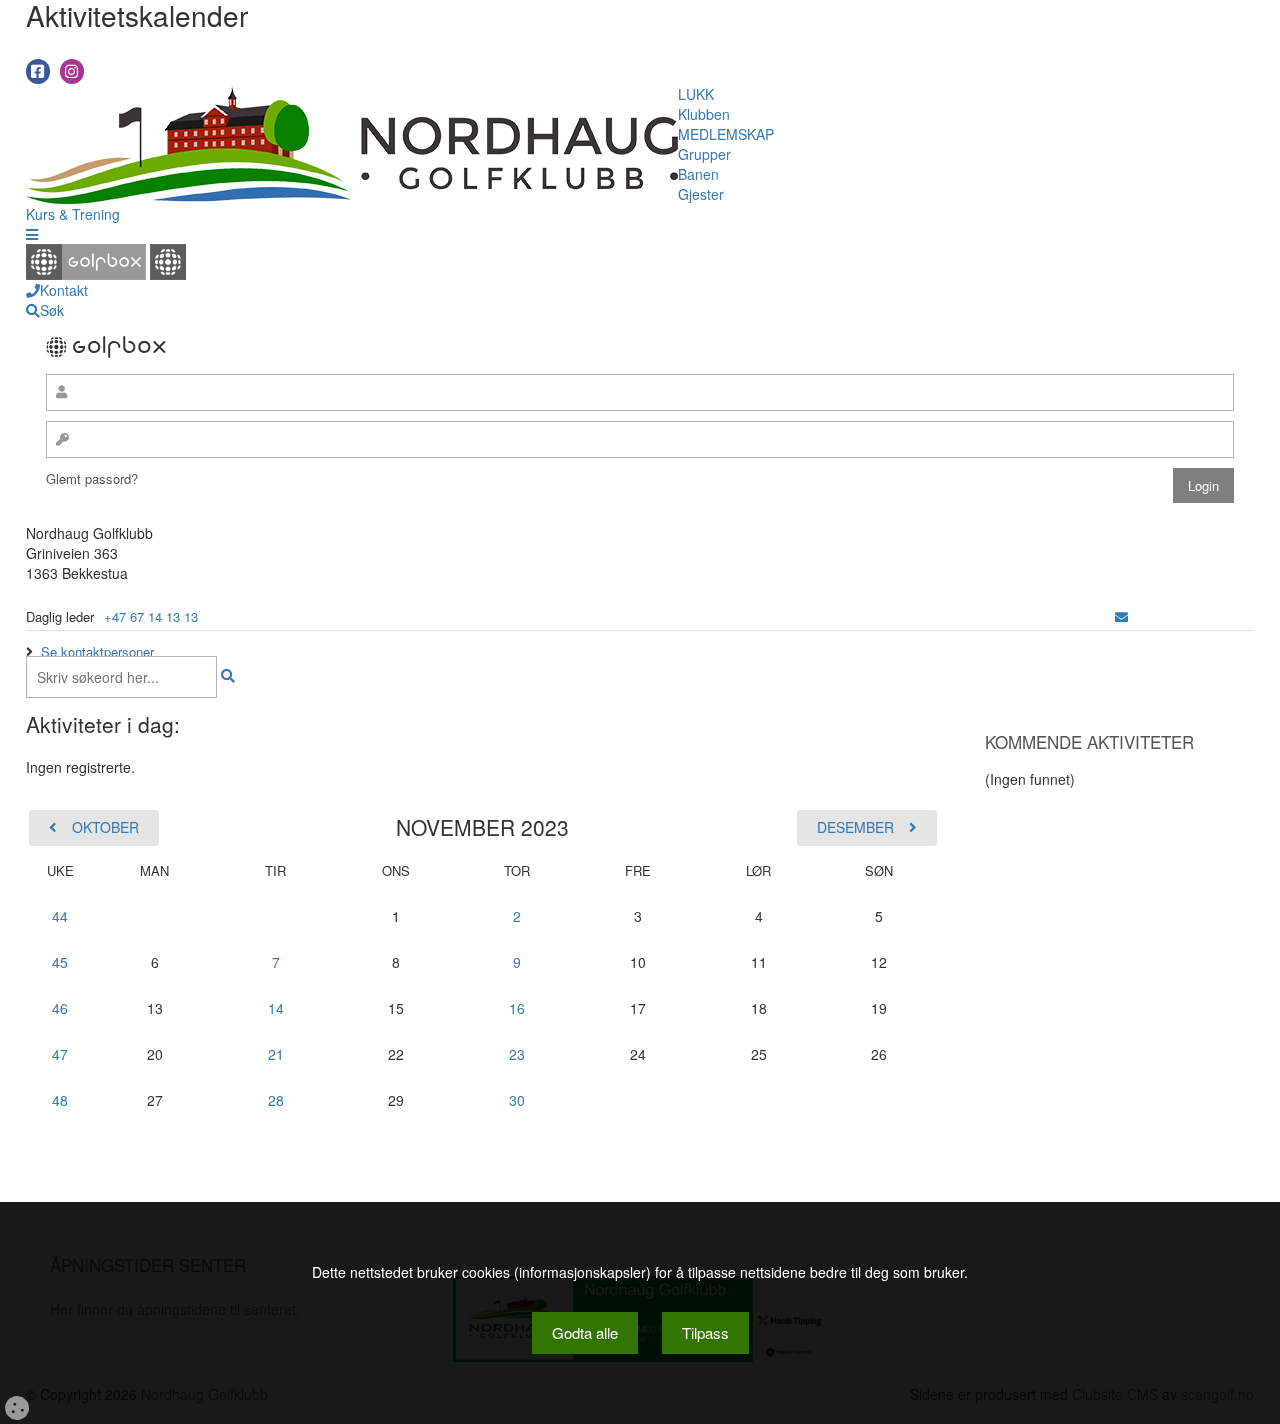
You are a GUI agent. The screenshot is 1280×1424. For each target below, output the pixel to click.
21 (276, 1054)
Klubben (704, 114)
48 (60, 1100)
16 (517, 1008)
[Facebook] (38, 71)
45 (60, 962)
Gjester (701, 194)
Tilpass (705, 1332)
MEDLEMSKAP (726, 134)
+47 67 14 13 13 (151, 616)
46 (60, 1008)
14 (276, 1008)
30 (517, 1100)
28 (276, 1100)
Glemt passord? (92, 478)
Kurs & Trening (73, 214)
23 (517, 1054)
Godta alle (585, 1332)
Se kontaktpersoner (97, 651)
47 (60, 1054)
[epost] (1121, 616)
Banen (698, 174)
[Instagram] (72, 71)
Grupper (704, 154)
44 (60, 916)
